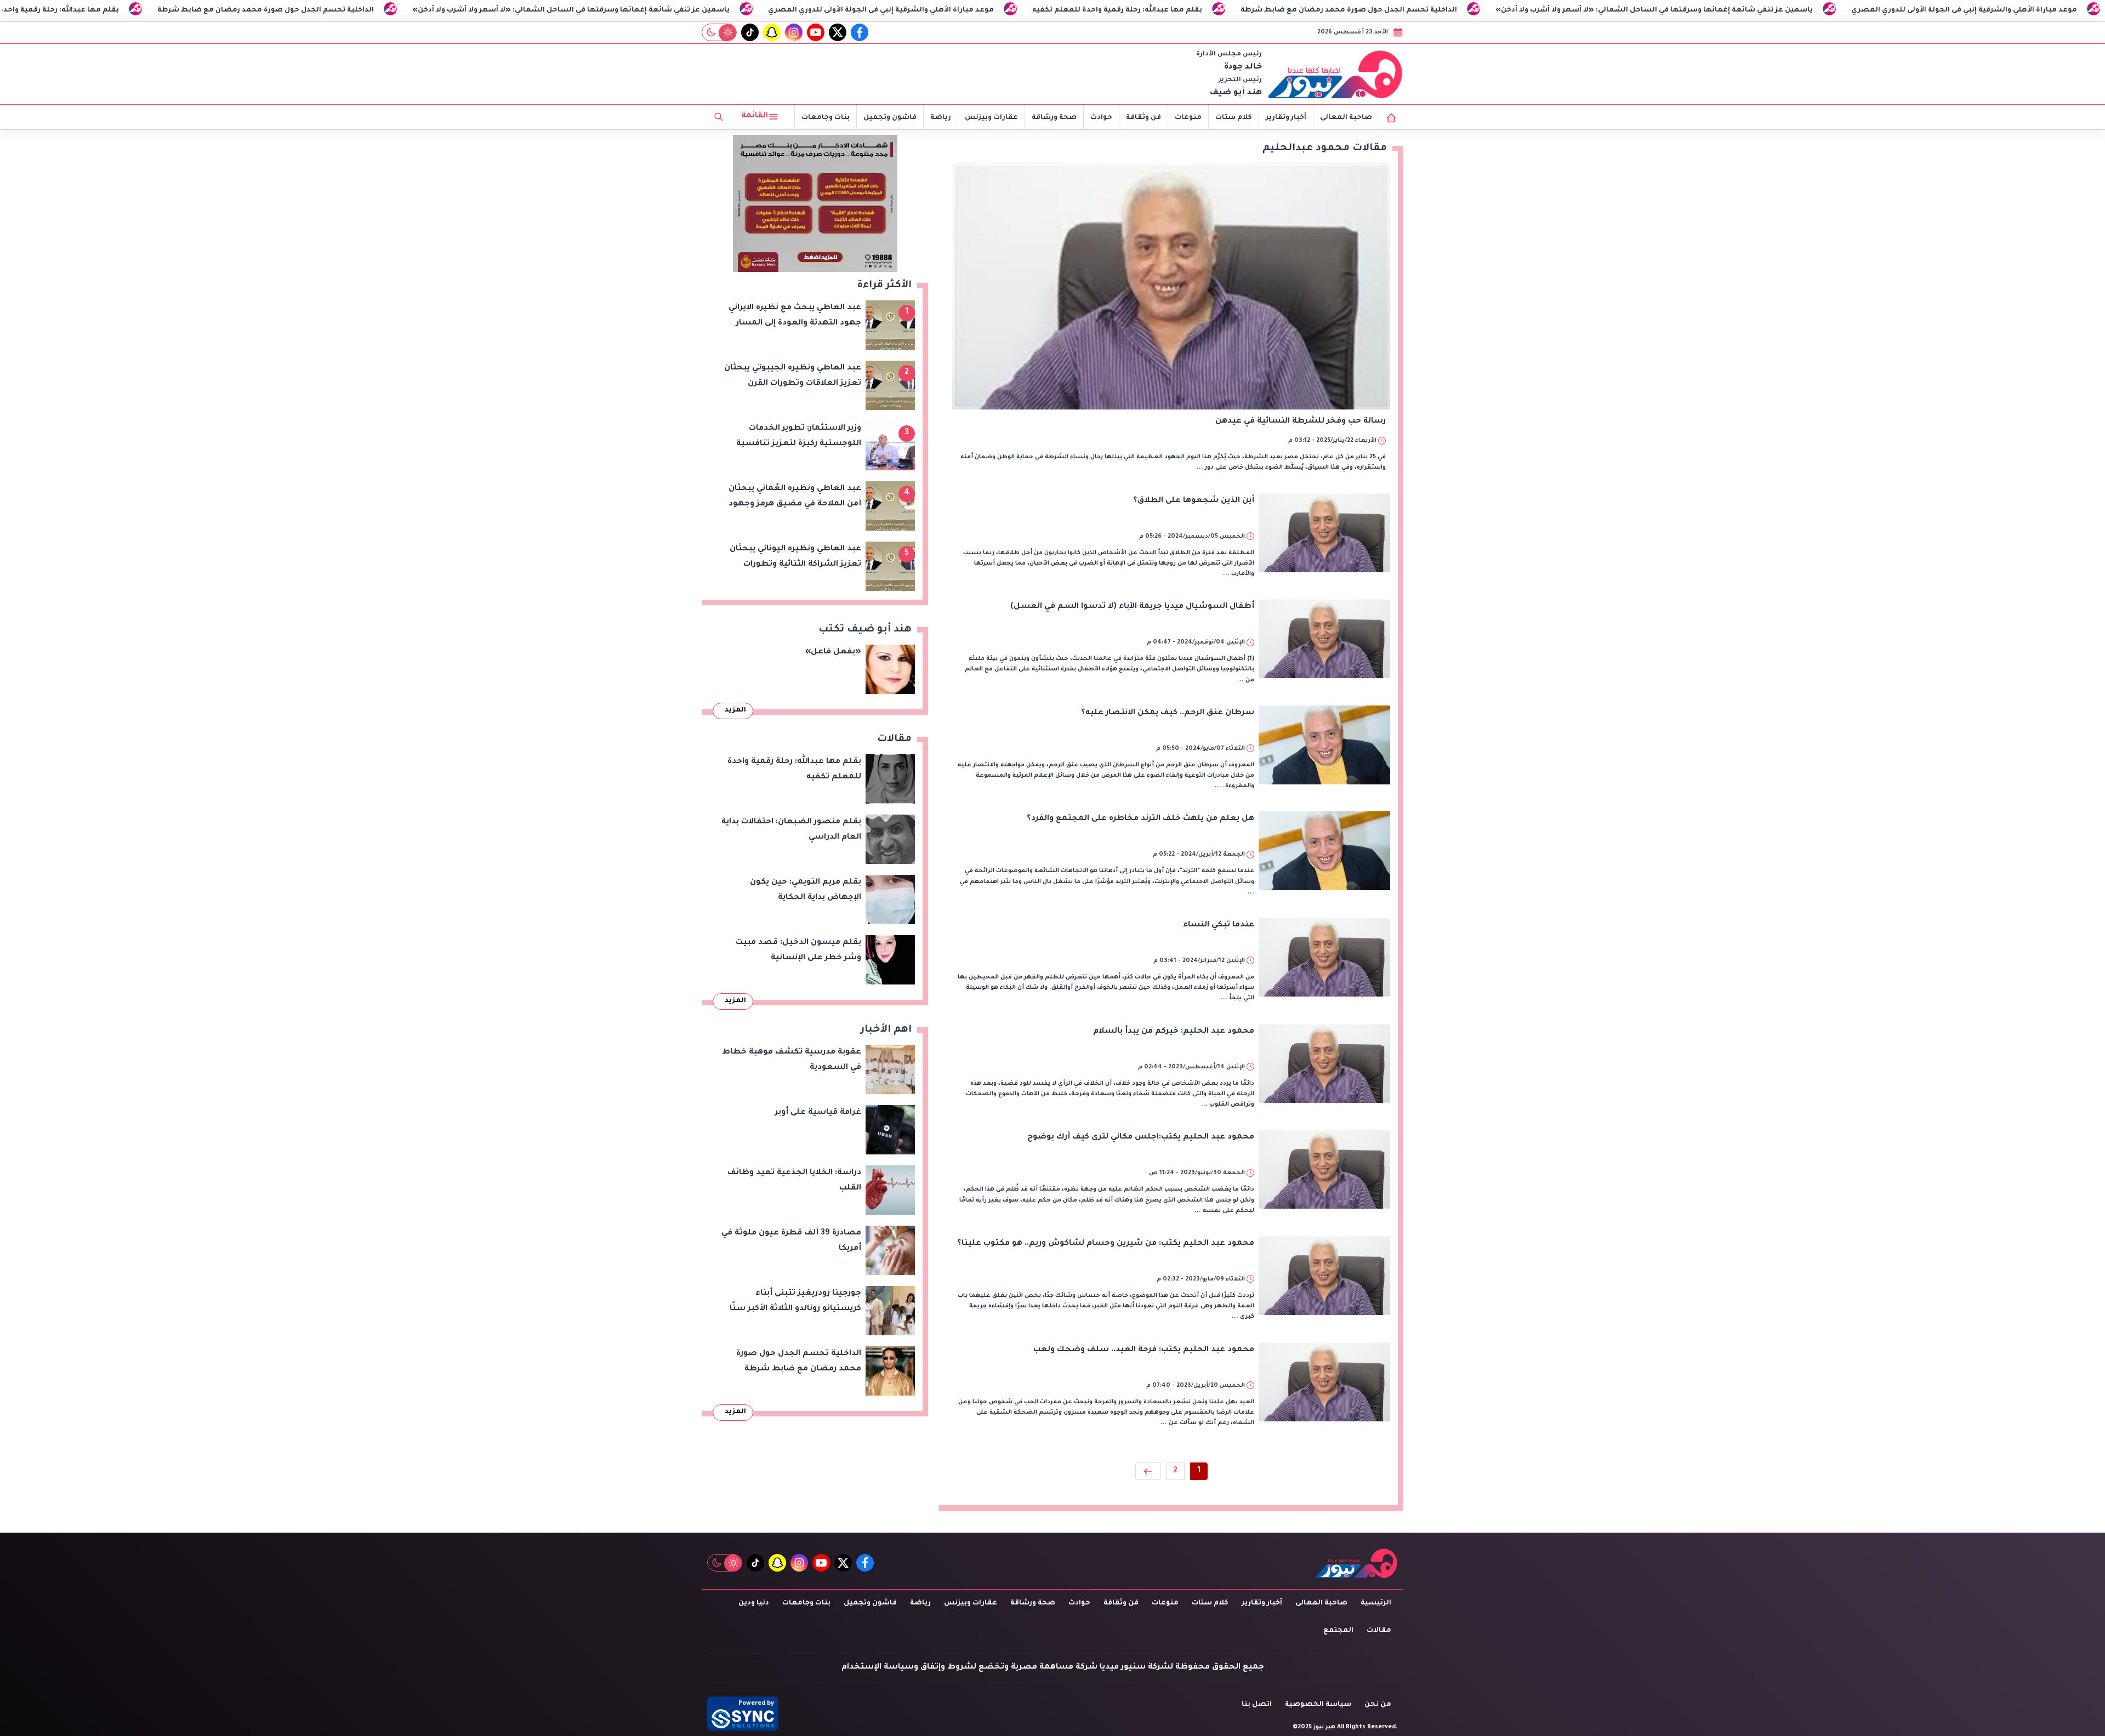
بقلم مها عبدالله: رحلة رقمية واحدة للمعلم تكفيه (192, 10)
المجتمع (1338, 1631)
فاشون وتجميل (890, 118)
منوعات (1188, 118)
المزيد (735, 710)
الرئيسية (1376, 1603)
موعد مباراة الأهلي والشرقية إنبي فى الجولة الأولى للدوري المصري (1039, 10)
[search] (719, 117)
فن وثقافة (1143, 118)
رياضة (941, 118)
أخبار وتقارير (1286, 118)
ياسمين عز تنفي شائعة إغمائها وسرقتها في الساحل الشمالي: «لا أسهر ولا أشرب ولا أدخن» (729, 10)
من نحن (1378, 1705)
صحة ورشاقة (1054, 118)
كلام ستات (1234, 118)
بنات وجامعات (826, 118)
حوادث (1101, 118)
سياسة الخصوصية (1318, 1705)
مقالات (1379, 1631)
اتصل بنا (1257, 1705)
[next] (1148, 1471)
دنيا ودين (754, 1603)
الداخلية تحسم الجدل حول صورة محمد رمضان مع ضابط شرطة (424, 10)
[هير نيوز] (1335, 74)
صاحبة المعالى (1346, 118)
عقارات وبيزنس (991, 118)
